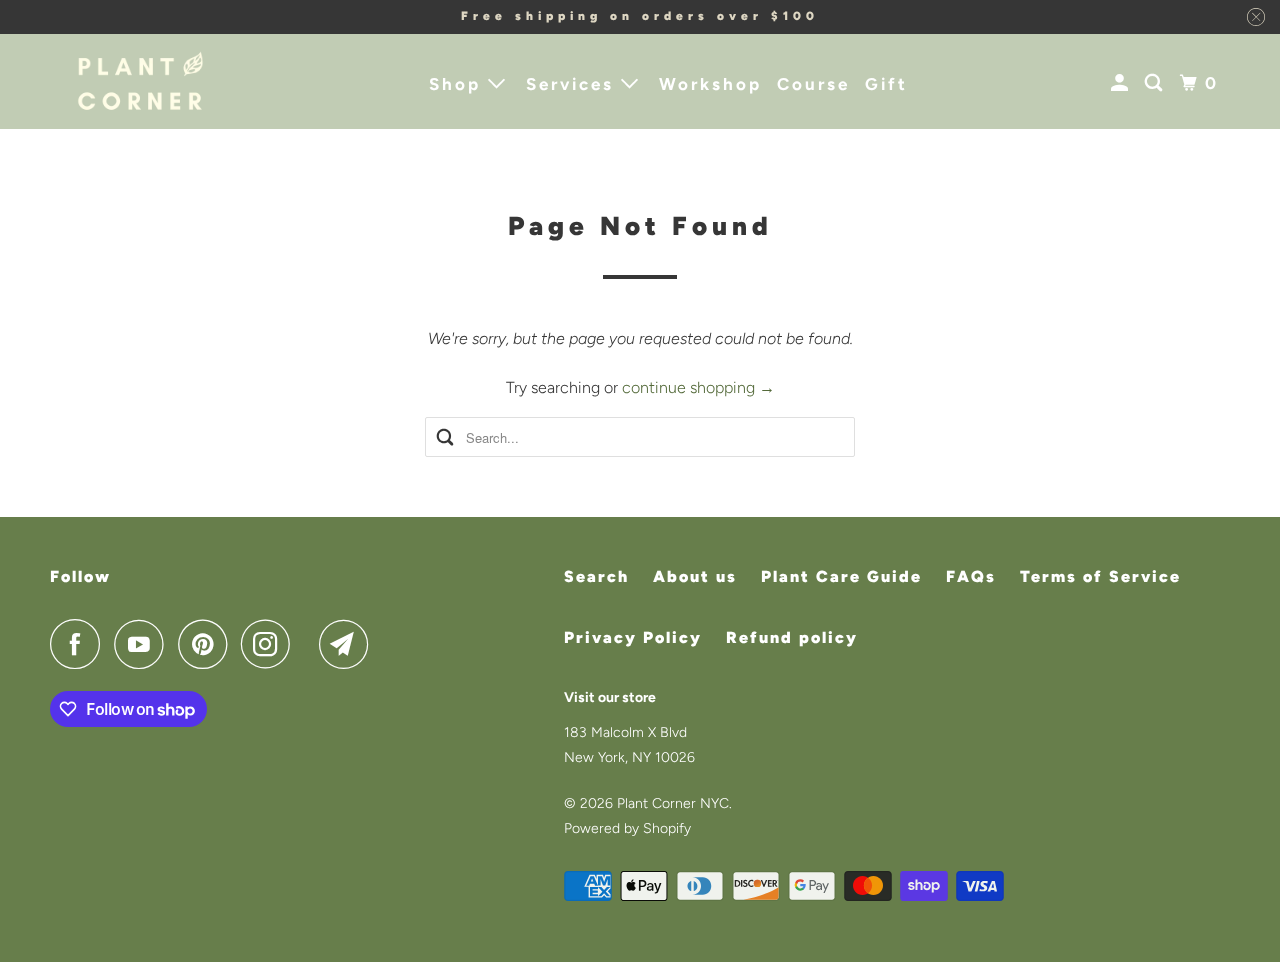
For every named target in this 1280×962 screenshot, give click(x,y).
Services (573, 84)
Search (596, 576)
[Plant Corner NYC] (140, 81)
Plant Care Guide (841, 576)
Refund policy (792, 637)
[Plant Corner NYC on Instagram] (271, 644)
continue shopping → (698, 387)
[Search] (1156, 83)
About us (695, 576)
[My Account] (1122, 83)
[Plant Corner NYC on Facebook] (80, 644)
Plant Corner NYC (673, 803)
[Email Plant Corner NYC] (349, 644)
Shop (458, 84)
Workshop (710, 84)
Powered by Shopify (627, 828)
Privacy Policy (633, 637)
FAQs (971, 576)
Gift (886, 84)
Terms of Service (1100, 576)
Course (813, 84)
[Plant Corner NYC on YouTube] (144, 644)
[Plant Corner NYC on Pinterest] (207, 644)
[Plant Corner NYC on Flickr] (310, 644)
